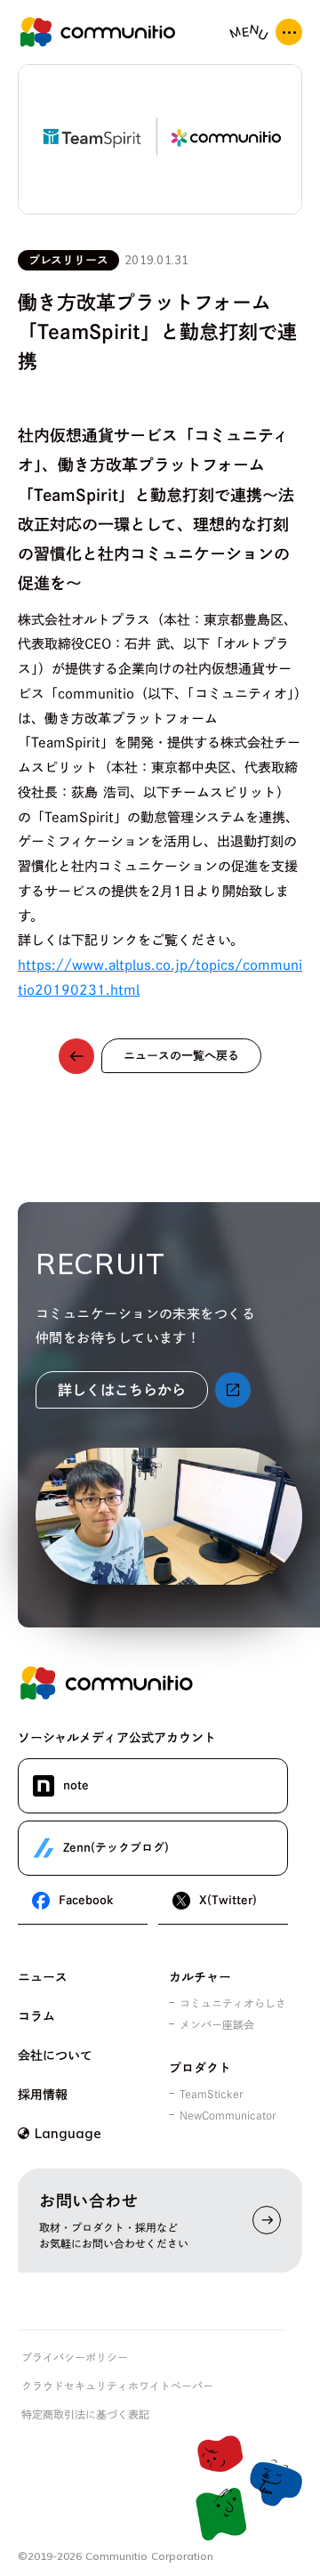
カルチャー (200, 1977)
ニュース (43, 1977)
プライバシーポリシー (75, 2357)
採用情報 (43, 2095)
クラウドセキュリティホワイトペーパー (117, 2386)
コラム (36, 2016)
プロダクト (200, 2068)
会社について (55, 2055)
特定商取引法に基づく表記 (85, 2414)
